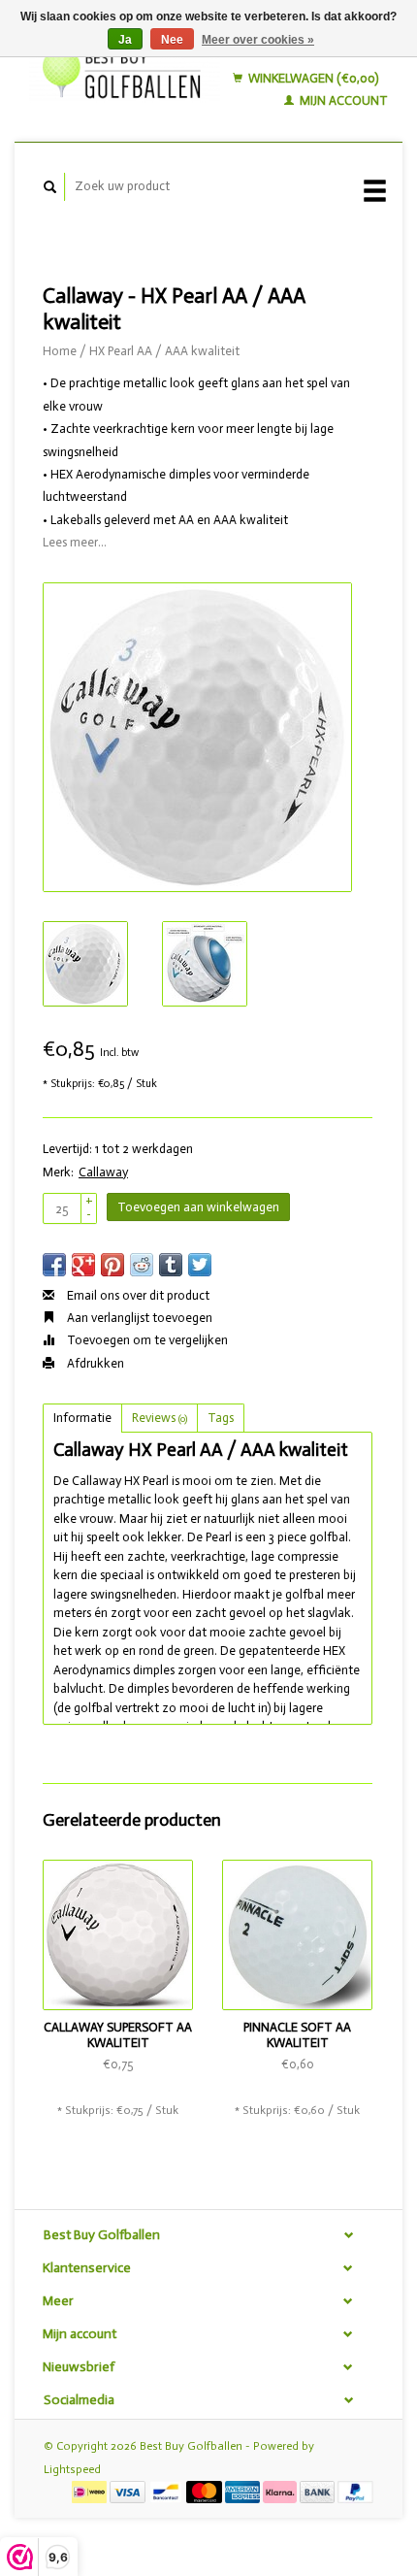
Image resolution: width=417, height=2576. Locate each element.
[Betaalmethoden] (91, 2491)
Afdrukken (94, 1363)
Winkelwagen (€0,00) (312, 78)
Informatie (82, 1418)
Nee (172, 40)
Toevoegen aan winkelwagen (198, 1207)
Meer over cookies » (258, 40)
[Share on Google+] (83, 1265)
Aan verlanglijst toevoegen (138, 1318)
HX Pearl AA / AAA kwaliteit (164, 351)
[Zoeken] (50, 187)
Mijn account (342, 100)
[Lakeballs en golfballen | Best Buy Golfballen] (125, 70)
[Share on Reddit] (142, 1265)
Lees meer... (75, 542)
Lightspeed (72, 2469)
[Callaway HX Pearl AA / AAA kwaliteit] (197, 737)
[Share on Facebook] (54, 1265)
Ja (125, 40)
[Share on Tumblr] (171, 1265)
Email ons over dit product (137, 1295)
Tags (221, 1418)
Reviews (160, 1418)
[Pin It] (112, 1265)
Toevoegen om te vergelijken (146, 1340)
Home (60, 351)
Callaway (103, 1172)
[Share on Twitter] (200, 1265)
